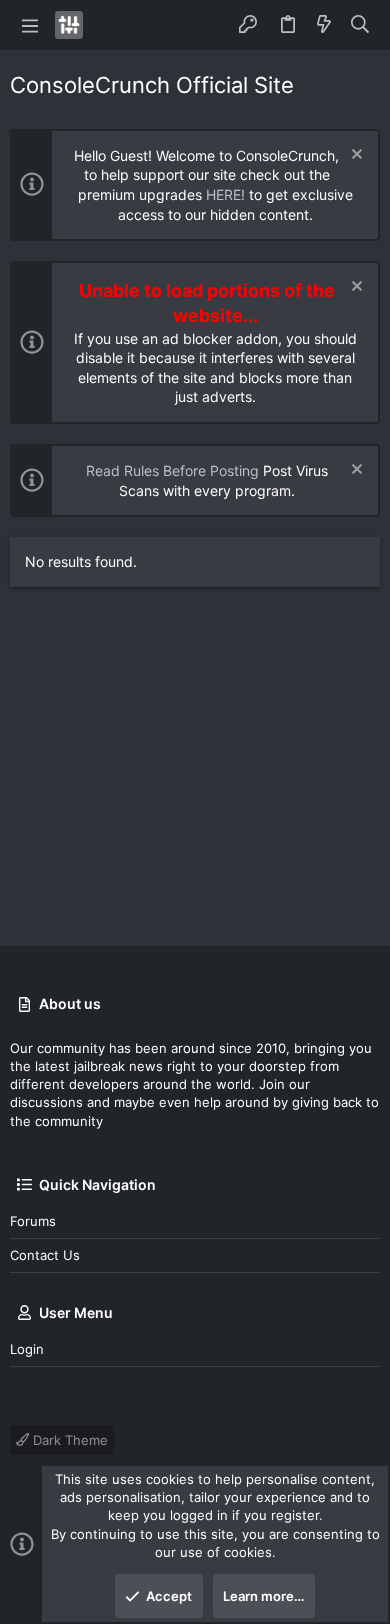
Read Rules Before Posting (172, 470)
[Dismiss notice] (354, 156)
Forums (33, 1221)
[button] (30, 25)
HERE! (225, 194)
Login (27, 1349)
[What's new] (324, 25)
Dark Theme (68, 1440)
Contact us (45, 1255)
